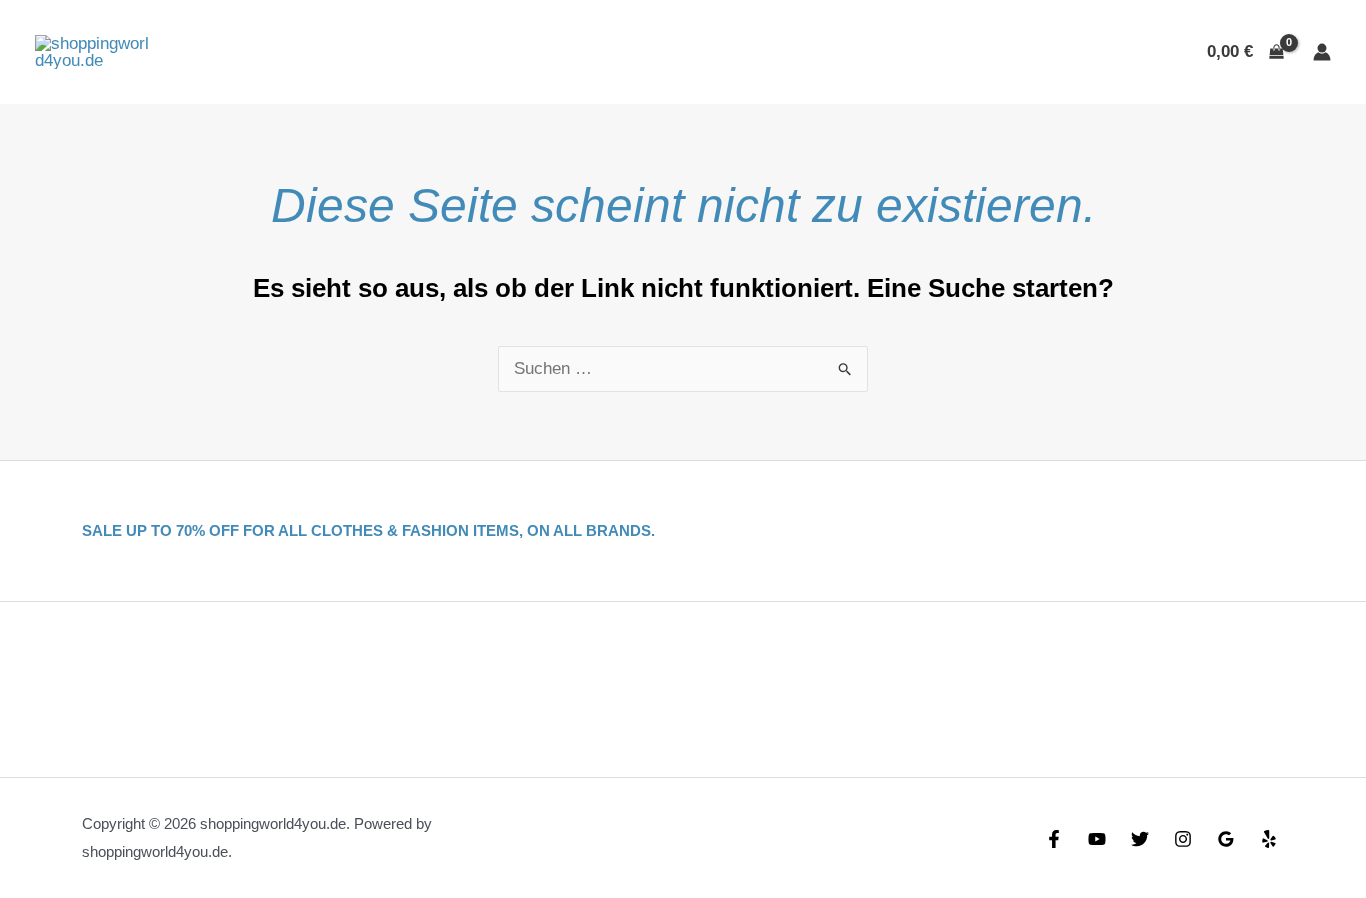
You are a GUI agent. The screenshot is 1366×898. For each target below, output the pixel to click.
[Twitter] (1140, 839)
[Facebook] (1054, 839)
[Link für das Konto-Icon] (1322, 52)
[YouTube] (1097, 839)
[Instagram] (1183, 839)
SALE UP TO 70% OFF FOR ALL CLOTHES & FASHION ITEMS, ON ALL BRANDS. (368, 530)
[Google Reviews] (1226, 839)
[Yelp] (1269, 839)
